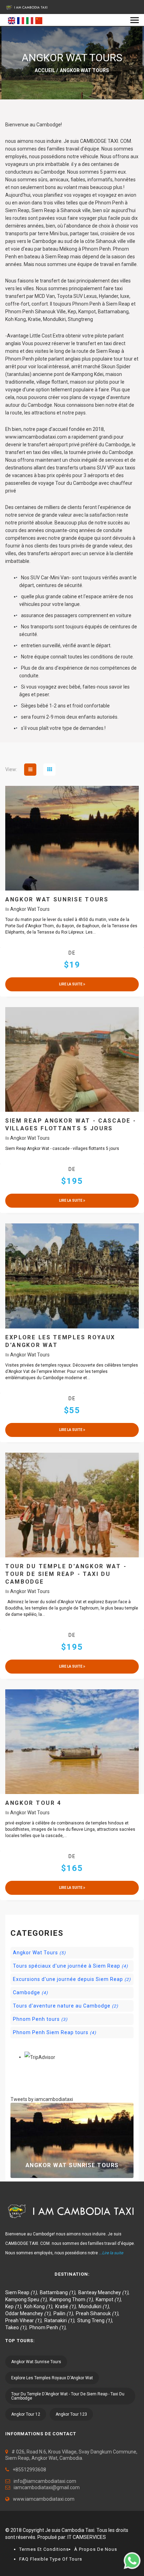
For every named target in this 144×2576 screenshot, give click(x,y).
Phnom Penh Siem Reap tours (55, 2032)
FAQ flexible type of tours (51, 2559)
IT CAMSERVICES (87, 2537)
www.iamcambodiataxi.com (44, 2499)
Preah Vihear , (25, 2320)
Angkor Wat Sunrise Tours (72, 2165)
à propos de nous (96, 2549)
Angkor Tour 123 (71, 2414)
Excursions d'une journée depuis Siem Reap (72, 1979)
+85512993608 (29, 2470)
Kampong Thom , (73, 2299)
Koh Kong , (40, 2306)
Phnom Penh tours (40, 2019)
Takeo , (17, 2327)
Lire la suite (71, 984)
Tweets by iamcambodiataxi (42, 2099)
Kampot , (110, 2299)
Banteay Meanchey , (105, 2292)
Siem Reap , (23, 2292)
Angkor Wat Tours (30, 909)
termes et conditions (44, 2549)
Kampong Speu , (27, 2299)
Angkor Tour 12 (26, 2414)
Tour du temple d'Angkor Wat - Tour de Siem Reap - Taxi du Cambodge (68, 2396)
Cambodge (30, 1992)
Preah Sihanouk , (99, 2313)
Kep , (15, 2306)
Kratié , (67, 2306)
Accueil (45, 70)
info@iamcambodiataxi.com (45, 2481)
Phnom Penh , (49, 2327)
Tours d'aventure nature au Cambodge (66, 2006)
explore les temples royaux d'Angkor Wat (52, 2378)
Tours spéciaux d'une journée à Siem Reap (70, 1966)
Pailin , (65, 2313)
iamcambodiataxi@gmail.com (47, 2487)
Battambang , (59, 2292)
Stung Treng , (96, 2320)
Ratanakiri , (61, 2320)
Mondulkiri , (95, 2306)
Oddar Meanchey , (29, 2313)
